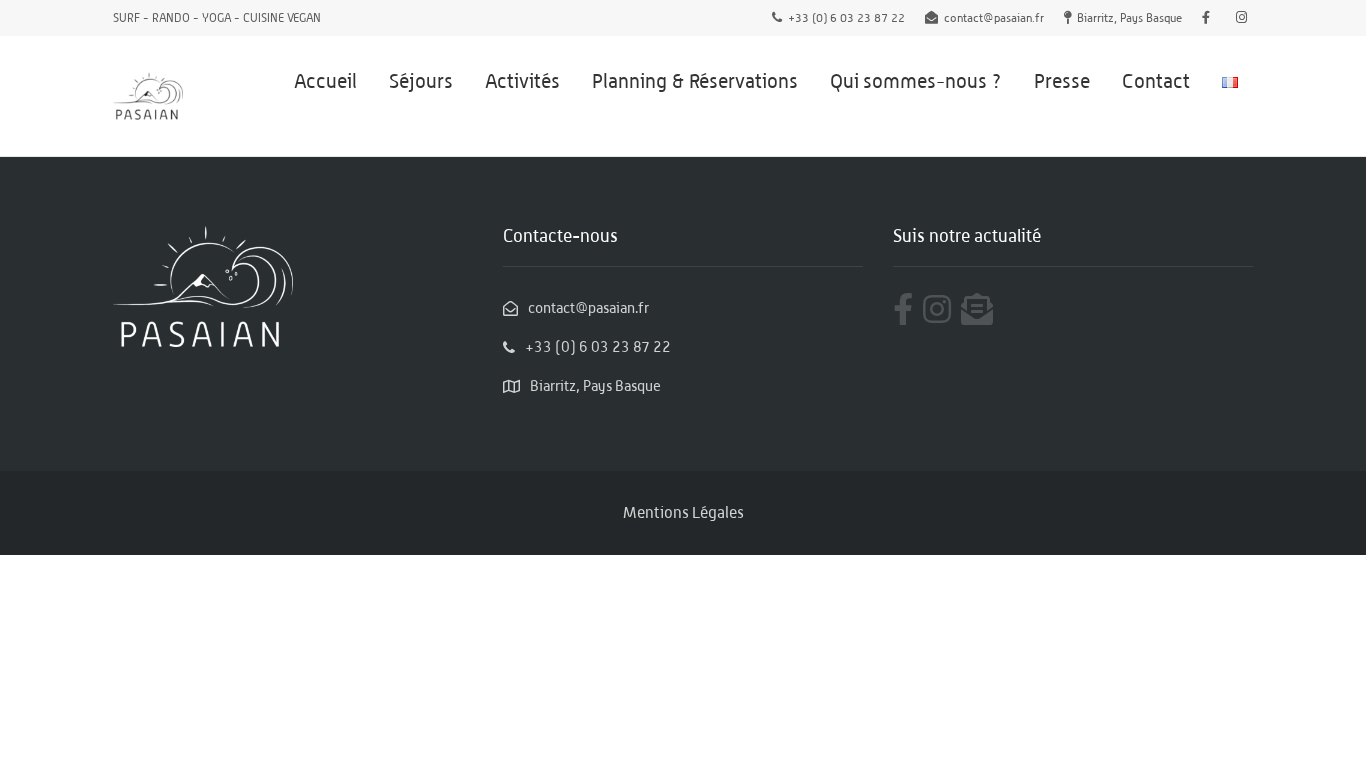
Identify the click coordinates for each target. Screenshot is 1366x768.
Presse (1062, 81)
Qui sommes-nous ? (916, 81)
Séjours (421, 81)
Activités (522, 81)
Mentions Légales (683, 512)
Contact (1156, 81)
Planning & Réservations (695, 81)
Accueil (325, 81)
